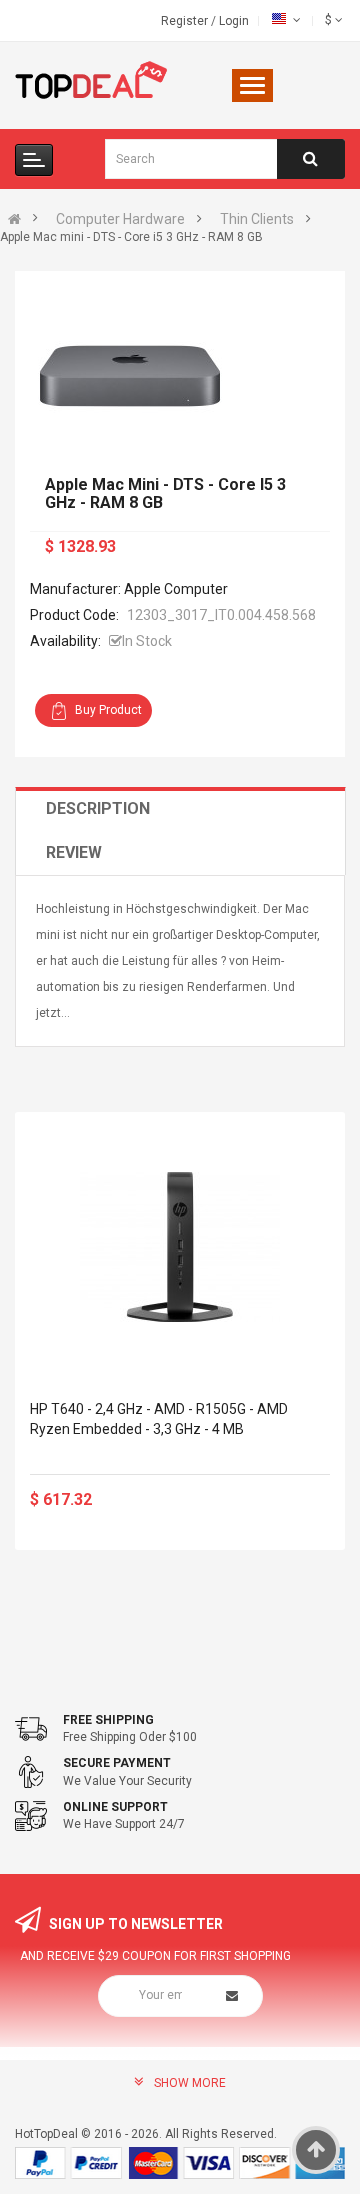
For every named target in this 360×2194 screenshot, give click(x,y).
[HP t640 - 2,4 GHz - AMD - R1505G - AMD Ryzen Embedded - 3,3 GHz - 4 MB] (180, 1247)
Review (74, 852)
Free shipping (108, 1720)
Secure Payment (117, 1763)
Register (186, 21)
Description (98, 808)
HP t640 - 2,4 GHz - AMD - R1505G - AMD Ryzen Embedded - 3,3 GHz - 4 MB (159, 1419)
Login (234, 21)
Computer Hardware (120, 219)
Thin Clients (257, 219)
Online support (115, 1807)
